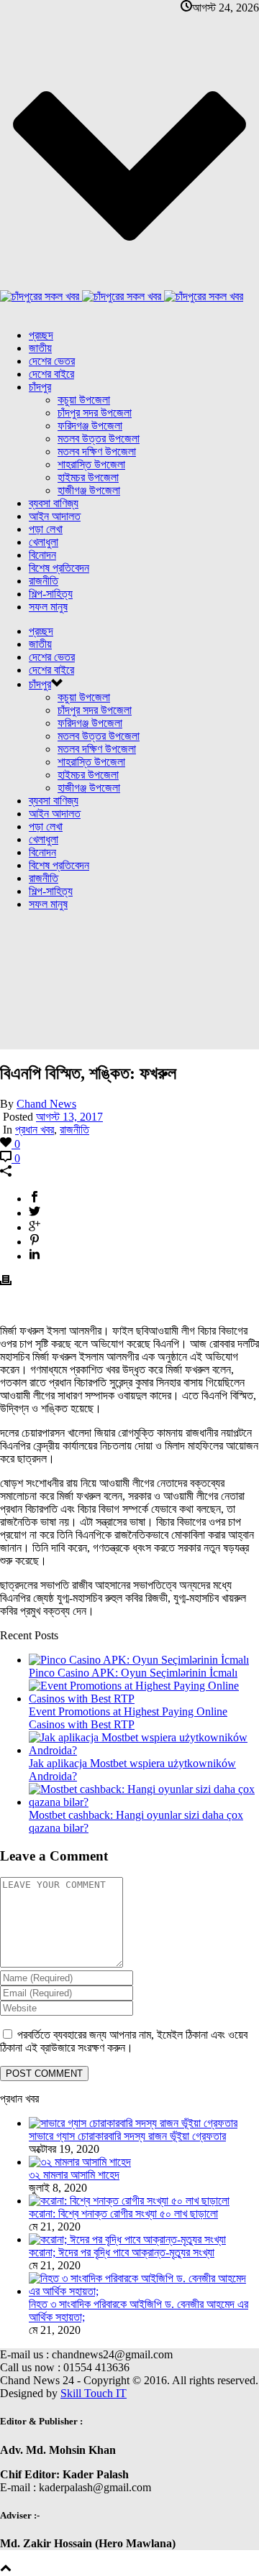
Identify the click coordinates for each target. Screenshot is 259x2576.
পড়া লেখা (46, 529)
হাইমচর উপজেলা (88, 477)
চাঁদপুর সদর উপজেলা (95, 413)
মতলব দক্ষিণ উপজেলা (97, 451)
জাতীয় (40, 348)
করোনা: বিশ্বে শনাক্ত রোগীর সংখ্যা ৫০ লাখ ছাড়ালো (123, 2214)
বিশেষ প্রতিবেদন (59, 568)
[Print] (6, 1282)
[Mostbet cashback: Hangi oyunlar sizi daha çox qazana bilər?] (144, 1802)
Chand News (46, 1104)
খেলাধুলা (44, 542)
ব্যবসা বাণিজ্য (54, 503)
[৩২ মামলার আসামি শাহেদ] (80, 2162)
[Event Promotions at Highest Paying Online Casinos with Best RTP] (144, 1699)
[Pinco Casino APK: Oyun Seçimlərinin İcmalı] (139, 1660)
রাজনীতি (44, 581)
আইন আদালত (55, 516)
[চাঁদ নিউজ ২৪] (122, 296)
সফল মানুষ (48, 607)
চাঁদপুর (40, 387)
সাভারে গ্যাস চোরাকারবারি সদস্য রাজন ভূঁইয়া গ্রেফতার (127, 2136)
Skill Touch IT (94, 2393)
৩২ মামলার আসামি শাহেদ (74, 2175)
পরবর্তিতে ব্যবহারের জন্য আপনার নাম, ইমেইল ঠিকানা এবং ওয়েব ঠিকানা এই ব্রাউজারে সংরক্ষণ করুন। (124, 2041)
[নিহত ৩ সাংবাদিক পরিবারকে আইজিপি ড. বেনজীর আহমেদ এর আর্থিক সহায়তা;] (144, 2291)
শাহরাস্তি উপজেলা (91, 464)
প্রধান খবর (35, 1130)
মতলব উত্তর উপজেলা (99, 439)
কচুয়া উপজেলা (84, 400)
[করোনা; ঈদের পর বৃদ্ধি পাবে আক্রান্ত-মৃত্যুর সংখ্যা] (127, 2239)
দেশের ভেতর (52, 361)
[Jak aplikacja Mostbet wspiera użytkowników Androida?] (144, 1750)
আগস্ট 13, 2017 (69, 1117)
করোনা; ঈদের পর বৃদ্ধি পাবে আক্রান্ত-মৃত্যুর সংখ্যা (122, 2252)
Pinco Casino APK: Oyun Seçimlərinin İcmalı (133, 1673)
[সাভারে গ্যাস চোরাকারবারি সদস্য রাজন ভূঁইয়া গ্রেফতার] (133, 2123)
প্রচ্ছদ (41, 335)
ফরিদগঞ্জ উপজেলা (90, 426)
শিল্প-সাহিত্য (51, 594)
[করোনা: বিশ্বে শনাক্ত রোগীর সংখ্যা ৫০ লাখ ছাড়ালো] (129, 2201)
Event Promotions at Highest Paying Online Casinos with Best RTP (128, 1718)
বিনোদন (42, 555)
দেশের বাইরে (51, 374)
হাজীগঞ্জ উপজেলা (89, 490)
